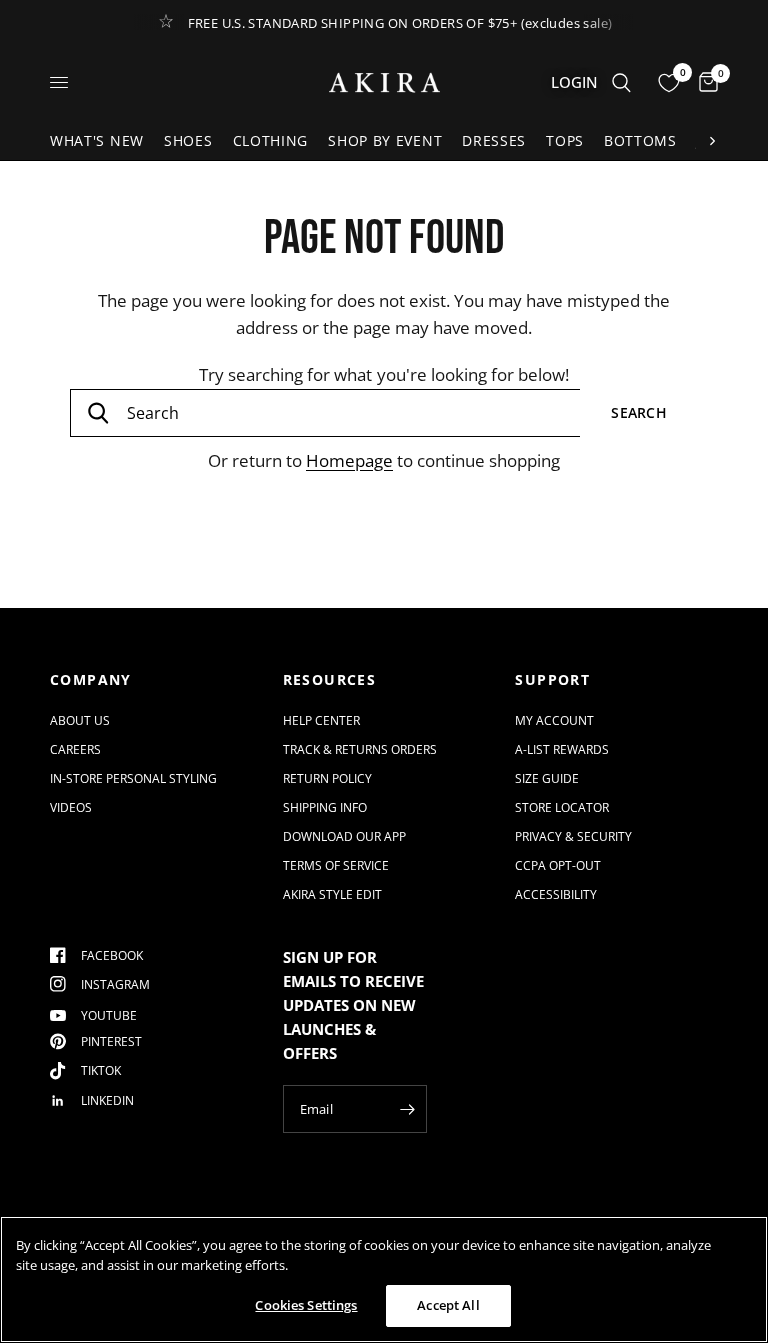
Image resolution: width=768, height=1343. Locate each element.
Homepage (349, 460)
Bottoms (640, 140)
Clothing (271, 140)
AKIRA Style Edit (332, 894)
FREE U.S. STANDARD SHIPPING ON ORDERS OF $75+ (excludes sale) (400, 23)
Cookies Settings (306, 1305)
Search (639, 412)
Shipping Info (325, 807)
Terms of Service (336, 865)
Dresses (494, 140)
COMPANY (91, 680)
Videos (71, 807)
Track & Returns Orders (360, 749)
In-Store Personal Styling (133, 778)
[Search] (621, 82)
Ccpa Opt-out (558, 865)
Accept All (448, 1305)
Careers (75, 749)
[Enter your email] (407, 1109)
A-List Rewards (562, 749)
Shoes (188, 140)
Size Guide (547, 778)
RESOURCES (330, 680)
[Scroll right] (712, 141)
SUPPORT (552, 680)
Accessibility (556, 894)
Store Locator (562, 807)
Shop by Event (385, 140)
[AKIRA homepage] (384, 82)
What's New (97, 140)
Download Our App (344, 836)
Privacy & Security (573, 836)
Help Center (321, 720)
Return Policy (327, 778)
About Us (80, 720)
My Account (554, 720)
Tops (565, 140)
